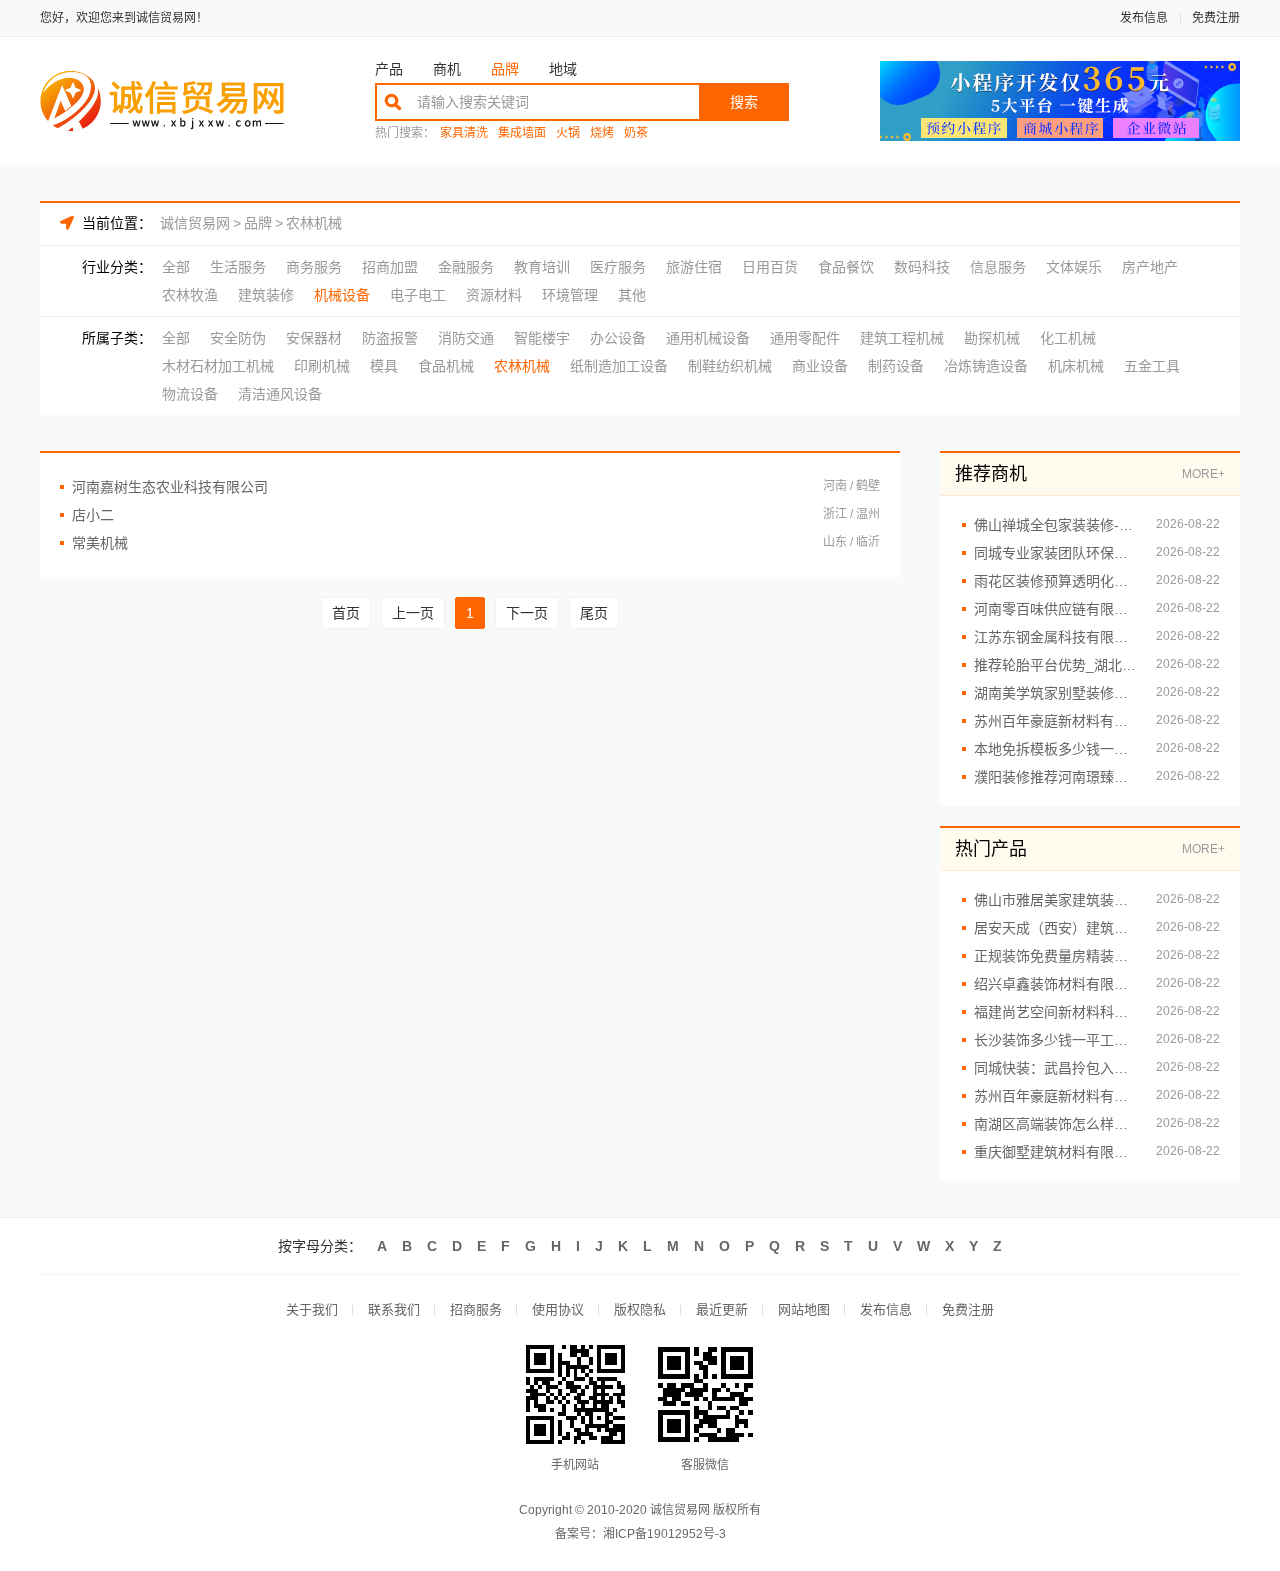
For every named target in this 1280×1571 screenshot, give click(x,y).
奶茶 (636, 133)
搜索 (744, 102)
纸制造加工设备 (619, 366)
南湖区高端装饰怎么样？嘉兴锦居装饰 (1055, 1124)
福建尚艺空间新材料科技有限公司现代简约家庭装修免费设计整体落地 (1055, 1012)
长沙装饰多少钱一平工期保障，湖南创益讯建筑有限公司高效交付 (1055, 1040)
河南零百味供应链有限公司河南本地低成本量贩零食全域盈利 (1055, 609)
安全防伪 (238, 338)
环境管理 (570, 295)
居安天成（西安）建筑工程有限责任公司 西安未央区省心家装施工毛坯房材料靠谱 (1055, 928)
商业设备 (820, 366)
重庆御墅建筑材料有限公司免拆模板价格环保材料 (1055, 1152)
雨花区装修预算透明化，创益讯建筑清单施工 (1055, 581)
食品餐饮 (846, 267)
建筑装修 (266, 295)
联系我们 (394, 1309)
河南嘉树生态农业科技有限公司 (170, 487)
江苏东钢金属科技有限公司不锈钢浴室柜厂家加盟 (1055, 637)
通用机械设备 (708, 338)
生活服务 (238, 267)
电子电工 (418, 295)
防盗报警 (390, 338)
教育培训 (542, 267)
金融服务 (466, 267)
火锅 (568, 133)
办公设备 (618, 338)
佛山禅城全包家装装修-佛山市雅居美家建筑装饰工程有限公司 (1055, 525)
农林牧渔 (190, 295)
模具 (384, 366)
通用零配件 (805, 338)
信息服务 (998, 267)
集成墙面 (522, 133)
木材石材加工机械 (218, 366)
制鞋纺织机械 (730, 366)
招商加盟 (390, 267)
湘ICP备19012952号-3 (664, 1534)
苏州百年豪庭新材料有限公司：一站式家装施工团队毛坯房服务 (1055, 721)
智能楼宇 (542, 338)
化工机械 (1068, 338)
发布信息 (1144, 18)
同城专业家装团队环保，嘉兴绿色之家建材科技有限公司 (1055, 553)
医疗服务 (618, 267)
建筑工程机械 (902, 338)
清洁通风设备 (280, 394)
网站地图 (804, 1309)
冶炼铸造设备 (986, 366)
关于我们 (312, 1309)
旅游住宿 (694, 267)
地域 (563, 69)
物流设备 (190, 394)
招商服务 (476, 1309)
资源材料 (494, 295)
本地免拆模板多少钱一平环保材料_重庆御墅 (1055, 749)
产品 (389, 69)
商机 (447, 69)
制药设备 (896, 366)
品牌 (505, 69)
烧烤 (602, 133)
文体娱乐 (1074, 267)
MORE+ (1203, 474)
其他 (632, 295)
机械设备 (342, 295)
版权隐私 (640, 1309)
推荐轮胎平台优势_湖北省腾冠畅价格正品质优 (1055, 665)
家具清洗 (464, 133)
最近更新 (722, 1309)
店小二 (93, 515)
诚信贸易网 (195, 223)
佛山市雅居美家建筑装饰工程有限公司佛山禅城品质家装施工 (1055, 900)
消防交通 (466, 338)
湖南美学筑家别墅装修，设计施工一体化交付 (1055, 693)
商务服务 (314, 267)
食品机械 (446, 366)
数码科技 (922, 267)
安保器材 (314, 338)
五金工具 (1152, 366)
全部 (176, 267)
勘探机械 (992, 338)
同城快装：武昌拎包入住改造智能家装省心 (1055, 1068)
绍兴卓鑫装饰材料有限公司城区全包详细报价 (1055, 984)
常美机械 (100, 543)
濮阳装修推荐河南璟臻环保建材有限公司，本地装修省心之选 (1055, 777)
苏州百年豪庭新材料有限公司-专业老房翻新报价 (1055, 1096)
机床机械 (1076, 366)
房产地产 (1150, 267)
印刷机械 (322, 366)
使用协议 (558, 1309)
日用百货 (770, 267)
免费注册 (1216, 18)
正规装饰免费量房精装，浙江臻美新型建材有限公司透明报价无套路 (1055, 956)
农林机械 (314, 223)
